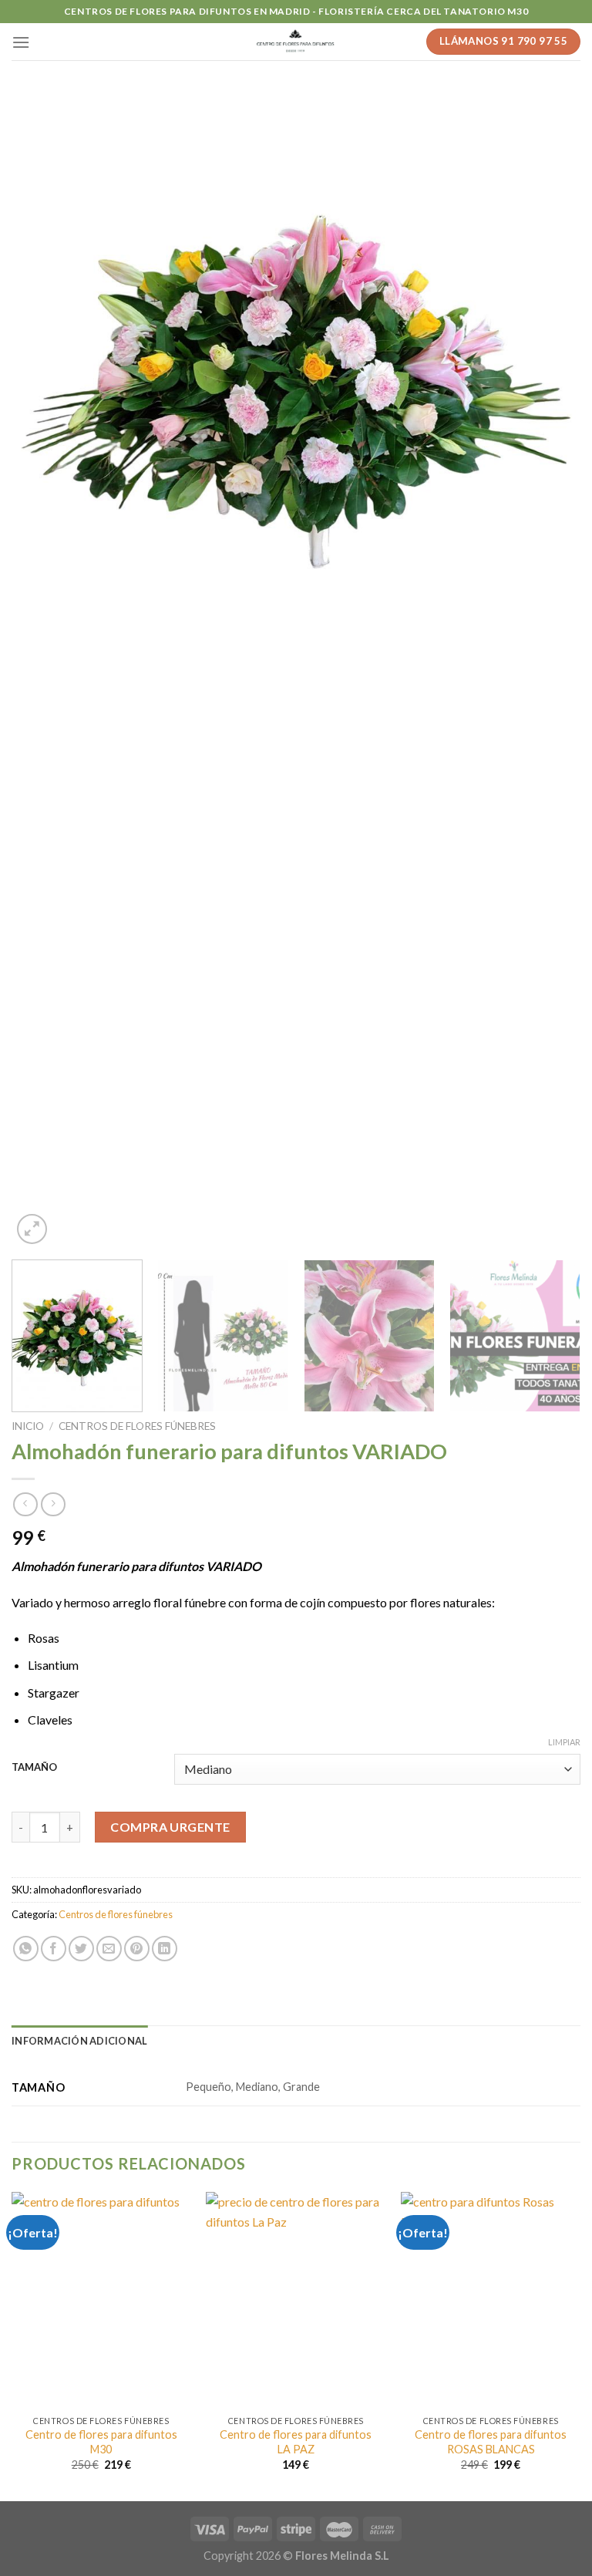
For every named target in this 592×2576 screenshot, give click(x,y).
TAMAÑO (34, 1768)
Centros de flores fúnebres (137, 1426)
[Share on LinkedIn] (165, 1949)
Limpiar (564, 1742)
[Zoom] (32, 1229)
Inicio (28, 1426)
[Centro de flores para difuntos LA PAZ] (296, 2300)
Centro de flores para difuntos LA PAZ (296, 2442)
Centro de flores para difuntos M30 (101, 2442)
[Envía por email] (109, 1949)
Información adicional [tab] (79, 2041)
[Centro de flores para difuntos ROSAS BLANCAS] (491, 2300)
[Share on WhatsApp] (26, 1949)
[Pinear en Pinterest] (137, 1949)
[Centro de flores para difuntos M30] (101, 2300)
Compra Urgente (170, 1827)
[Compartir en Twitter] (81, 1949)
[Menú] (21, 42)
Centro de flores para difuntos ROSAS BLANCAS (491, 2442)
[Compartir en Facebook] (54, 1949)
